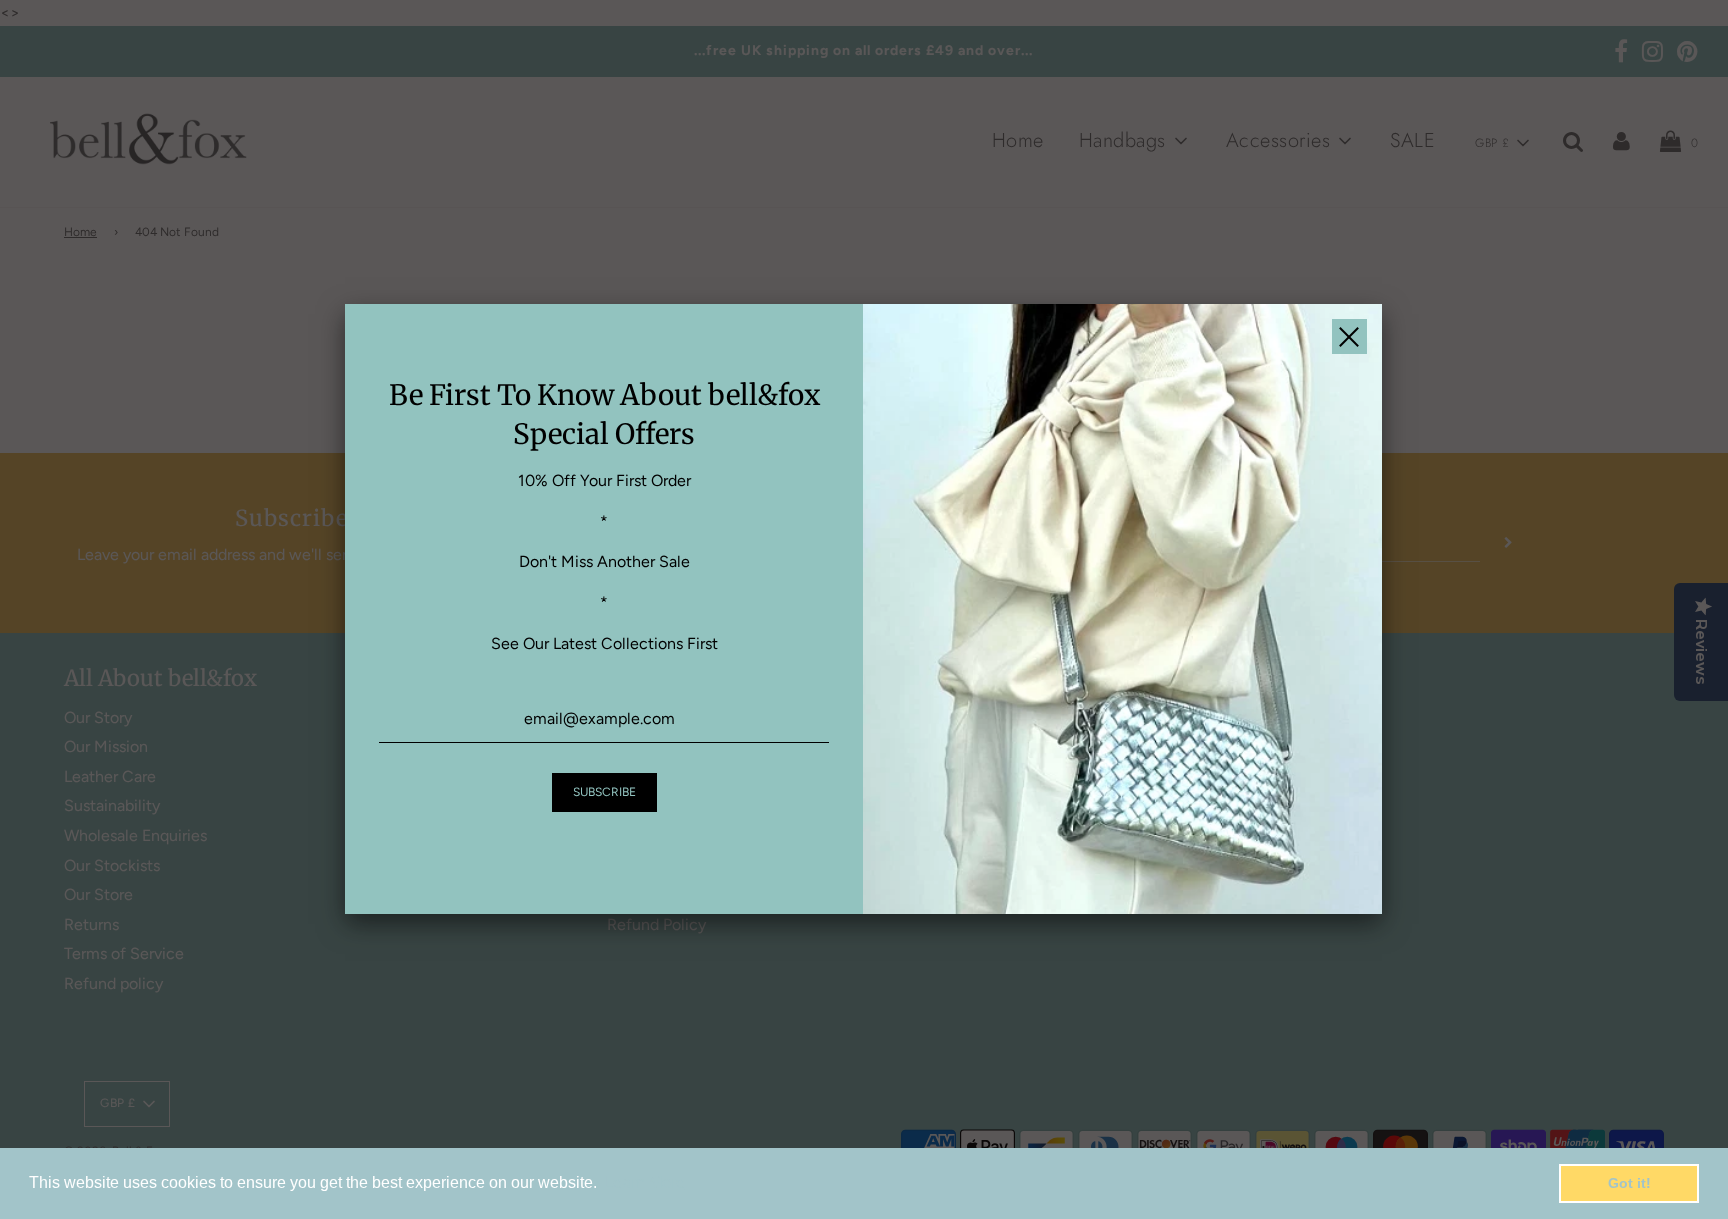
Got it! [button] (1629, 1183)
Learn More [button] (644, 1182)
